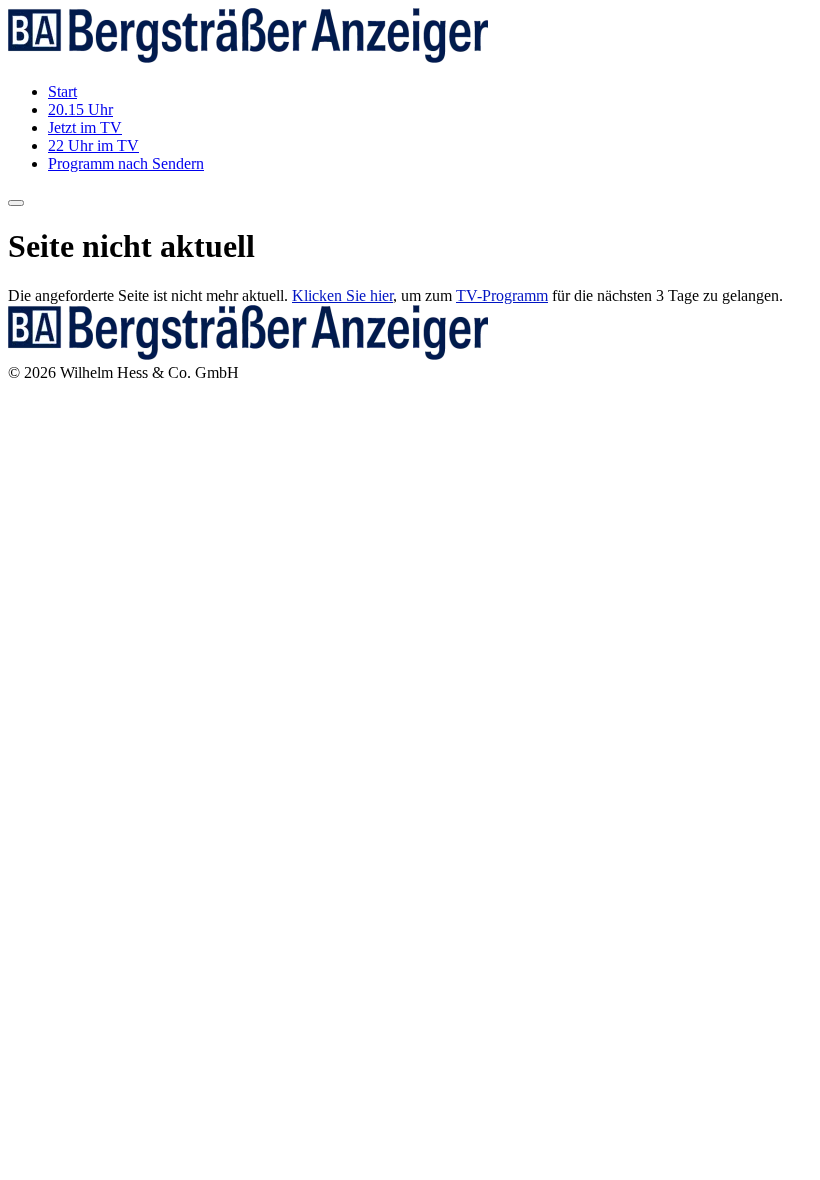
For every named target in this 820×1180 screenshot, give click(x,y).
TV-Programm (502, 295)
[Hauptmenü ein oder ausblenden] (16, 203)
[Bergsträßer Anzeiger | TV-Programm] (248, 57)
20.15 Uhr (80, 109)
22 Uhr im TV (93, 145)
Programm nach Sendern (126, 163)
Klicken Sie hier (342, 295)
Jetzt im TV (85, 127)
